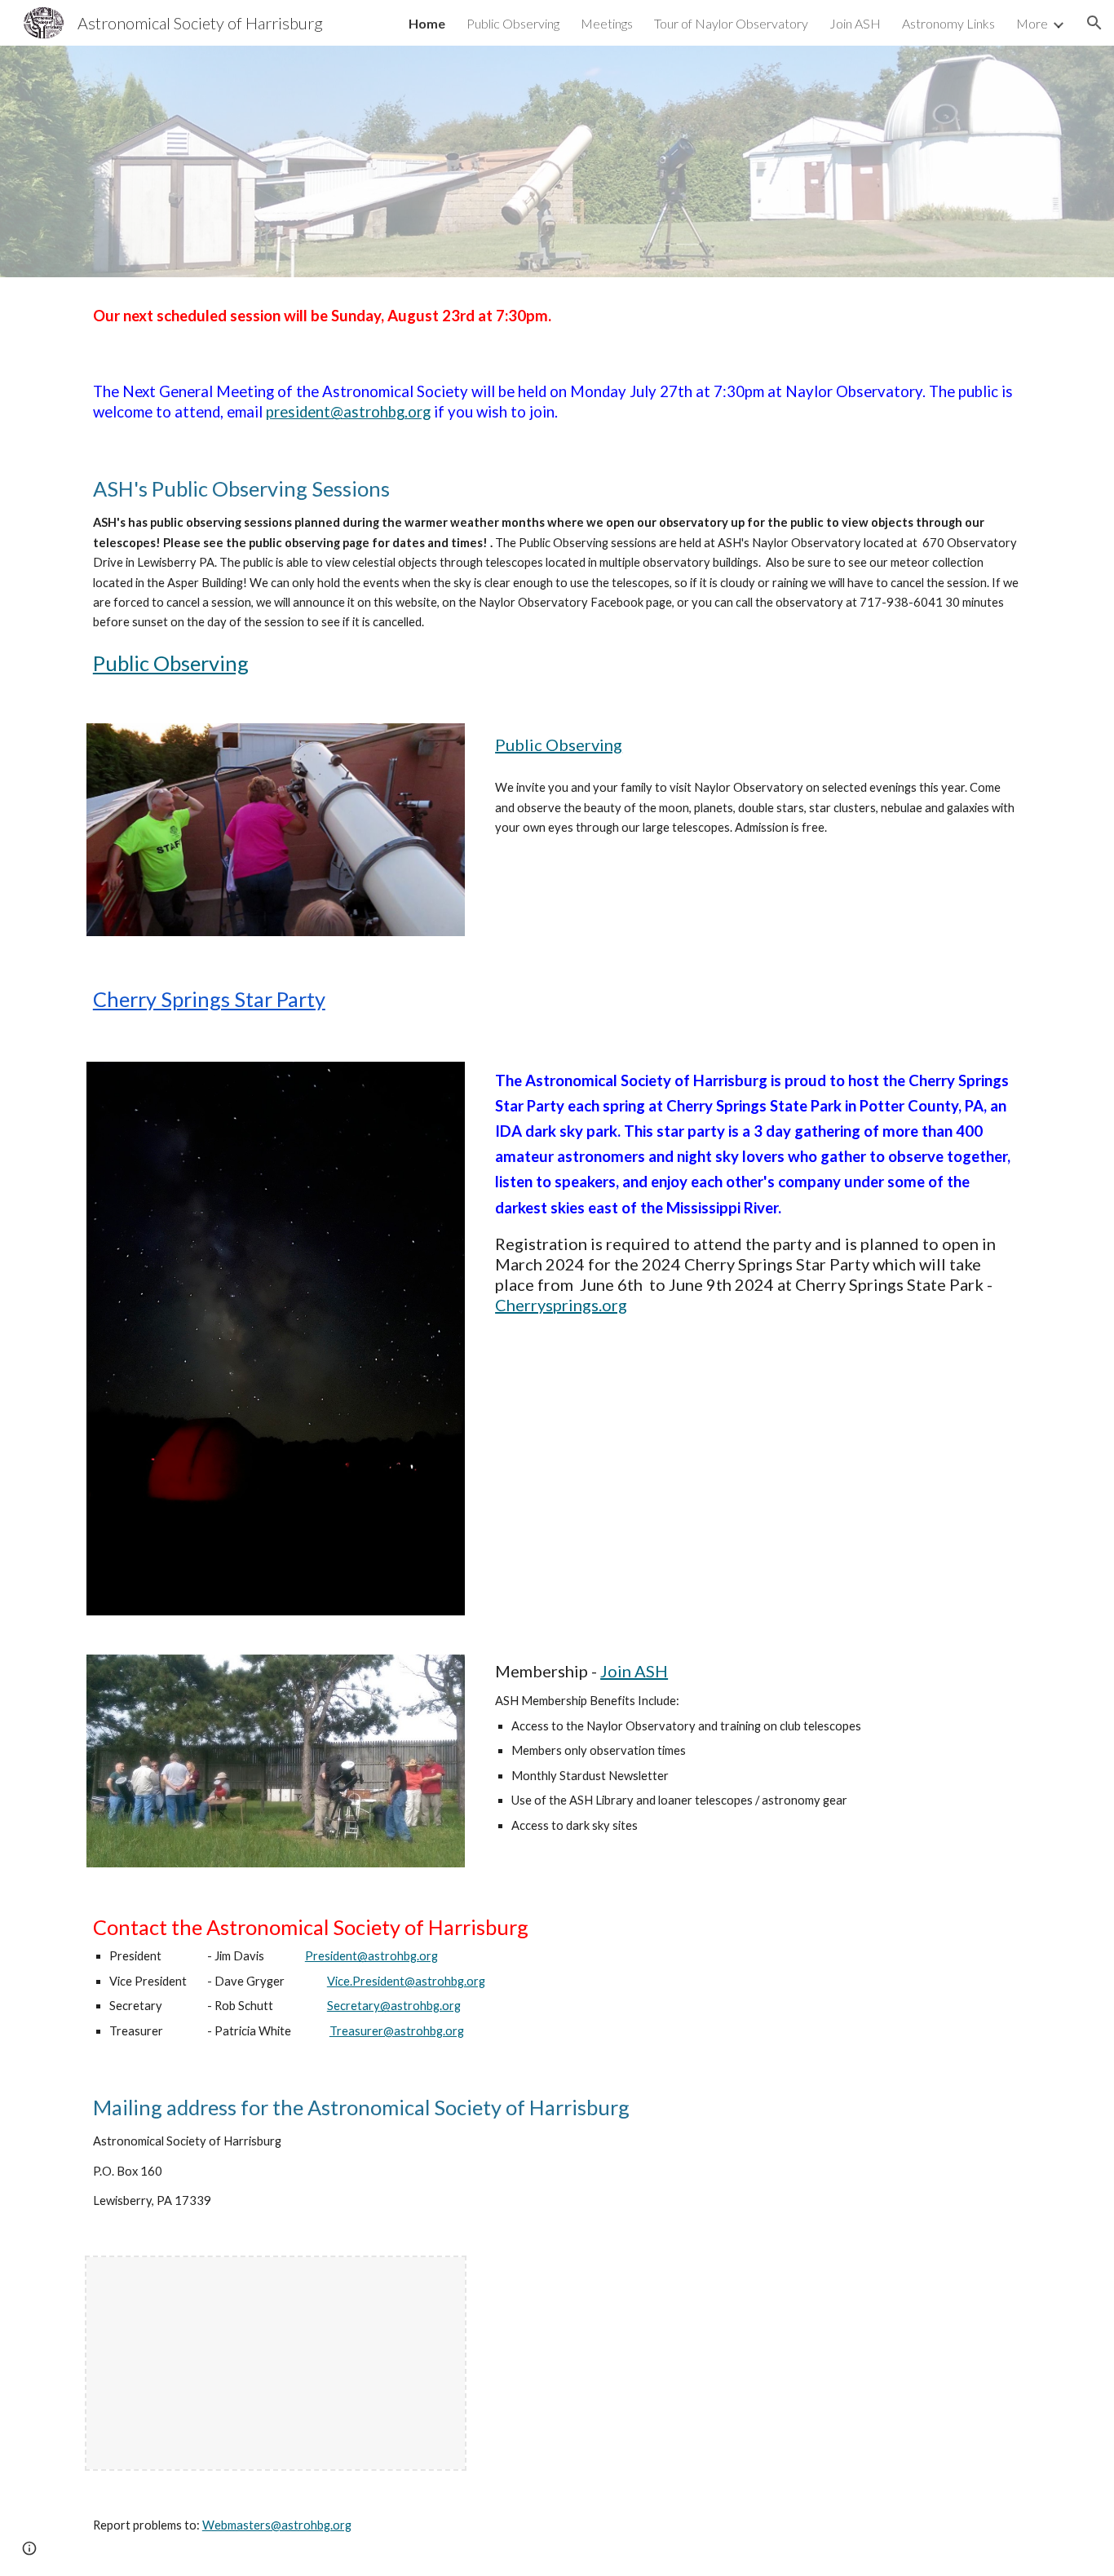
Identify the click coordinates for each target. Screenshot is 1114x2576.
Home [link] (427, 23)
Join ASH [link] (855, 23)
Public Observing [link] (513, 23)
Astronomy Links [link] (948, 23)
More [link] (1032, 23)
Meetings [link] (607, 23)
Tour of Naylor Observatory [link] (731, 23)
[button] (1094, 23)
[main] (557, 316)
